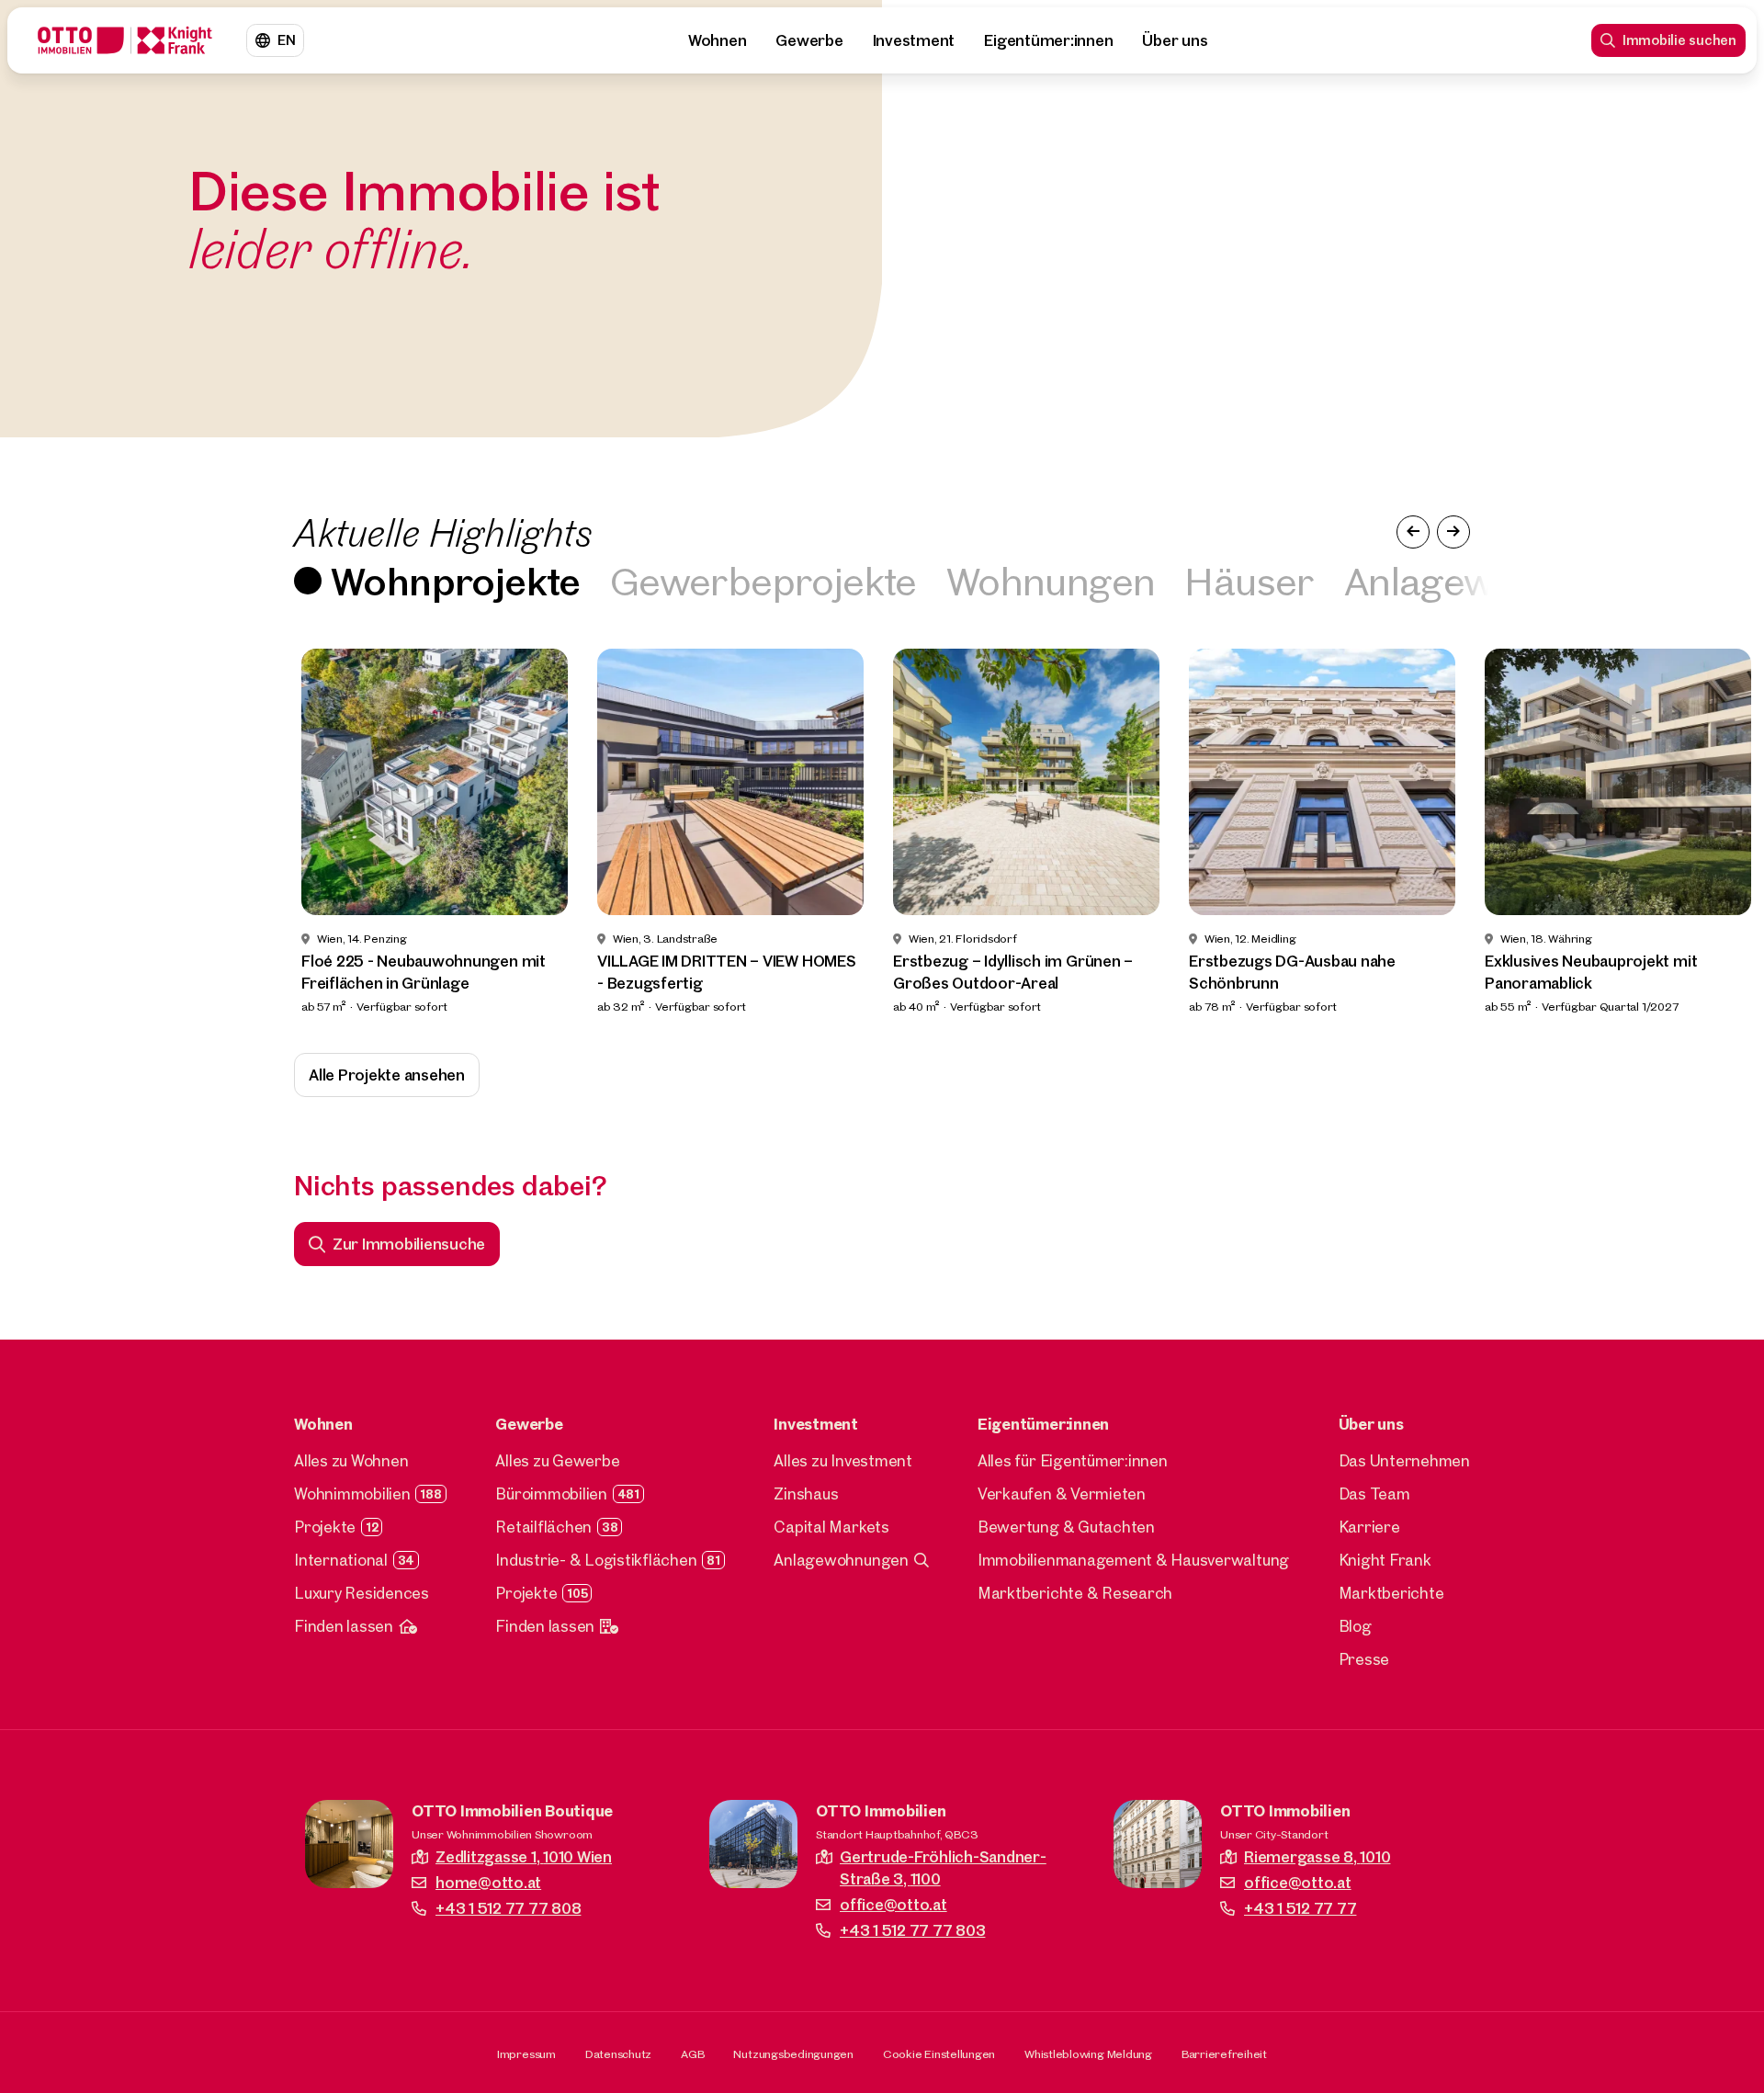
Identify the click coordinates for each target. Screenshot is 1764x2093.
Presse (1364, 1659)
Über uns (1175, 40)
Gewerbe (809, 40)
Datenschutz (618, 2053)
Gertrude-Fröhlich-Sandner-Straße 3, (943, 1867)
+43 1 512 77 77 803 (912, 1930)
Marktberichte (1391, 1593)
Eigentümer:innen (1048, 40)
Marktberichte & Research (1075, 1593)
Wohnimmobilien (352, 1493)
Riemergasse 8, (1317, 1856)
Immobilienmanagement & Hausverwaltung (1133, 1560)
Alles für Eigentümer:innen (1073, 1460)
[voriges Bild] (1413, 532)
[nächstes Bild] (1453, 532)
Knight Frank (1385, 1560)
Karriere (1369, 1527)
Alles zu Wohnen (351, 1460)
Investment (914, 40)
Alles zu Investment (842, 1460)
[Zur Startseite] (125, 40)
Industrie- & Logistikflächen (596, 1560)
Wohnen (718, 40)
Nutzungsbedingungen (793, 2053)
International (341, 1560)
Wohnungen (1051, 580)
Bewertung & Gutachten (1066, 1527)
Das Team (1374, 1493)
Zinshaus (806, 1493)
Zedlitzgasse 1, (524, 1856)
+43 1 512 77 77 (1300, 1908)
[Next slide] (1716, 832)
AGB (692, 2053)
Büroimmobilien (551, 1493)
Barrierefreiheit (1224, 2053)
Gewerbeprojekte (763, 580)
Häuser (1249, 580)
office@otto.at (893, 1904)
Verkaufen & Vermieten (1062, 1493)
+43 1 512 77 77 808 (508, 1908)
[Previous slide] (48, 832)
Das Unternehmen (1404, 1460)
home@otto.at (488, 1882)
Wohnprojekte (456, 580)
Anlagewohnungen (841, 1560)
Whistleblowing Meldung (1088, 2053)
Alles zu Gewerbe (557, 1460)
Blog (1355, 1626)
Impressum (526, 2053)
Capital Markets (831, 1527)
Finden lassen (344, 1626)
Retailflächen (543, 1527)
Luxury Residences (362, 1593)
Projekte (325, 1527)
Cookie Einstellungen (939, 2053)
